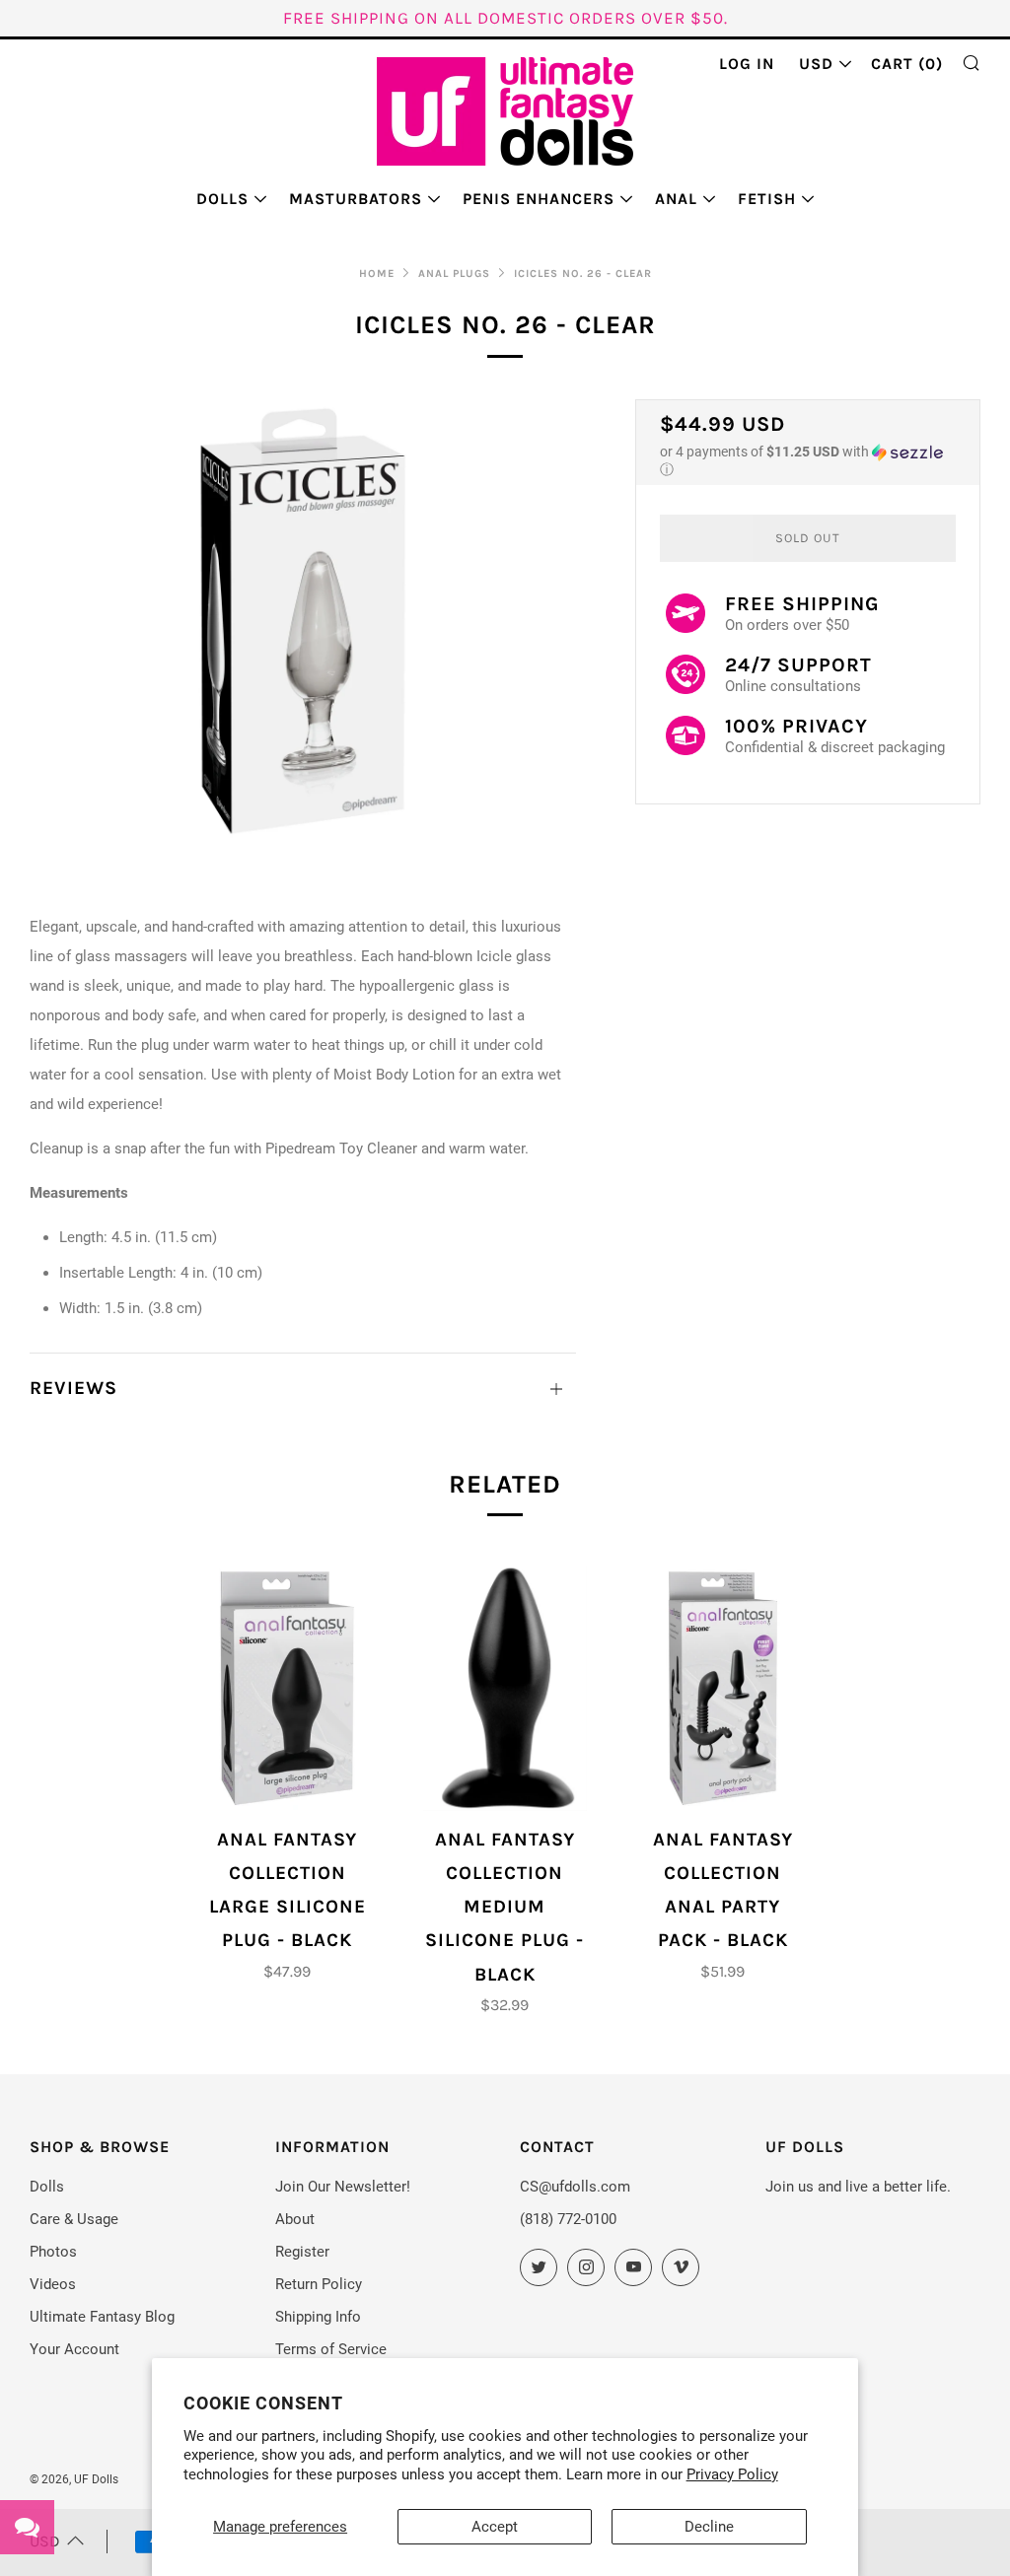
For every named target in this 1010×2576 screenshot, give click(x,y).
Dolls (222, 199)
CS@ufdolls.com (575, 2187)
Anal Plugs (454, 274)
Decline (709, 2527)
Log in (747, 64)
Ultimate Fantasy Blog (102, 2317)
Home (377, 274)
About (295, 2219)
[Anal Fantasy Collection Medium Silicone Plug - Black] (505, 1688)
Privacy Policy (732, 2474)
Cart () (907, 64)
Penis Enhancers (539, 199)
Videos (53, 2284)
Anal (676, 199)
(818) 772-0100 (568, 2219)
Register (302, 2252)
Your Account (74, 2349)
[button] (808, 461)
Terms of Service (331, 2349)
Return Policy (319, 2284)
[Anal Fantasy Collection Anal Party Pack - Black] (723, 1688)
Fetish (767, 199)
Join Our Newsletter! (343, 2187)
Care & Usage (74, 2219)
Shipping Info (318, 2317)
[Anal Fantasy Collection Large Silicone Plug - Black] (288, 1688)
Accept (495, 2527)
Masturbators (356, 199)
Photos (53, 2252)
